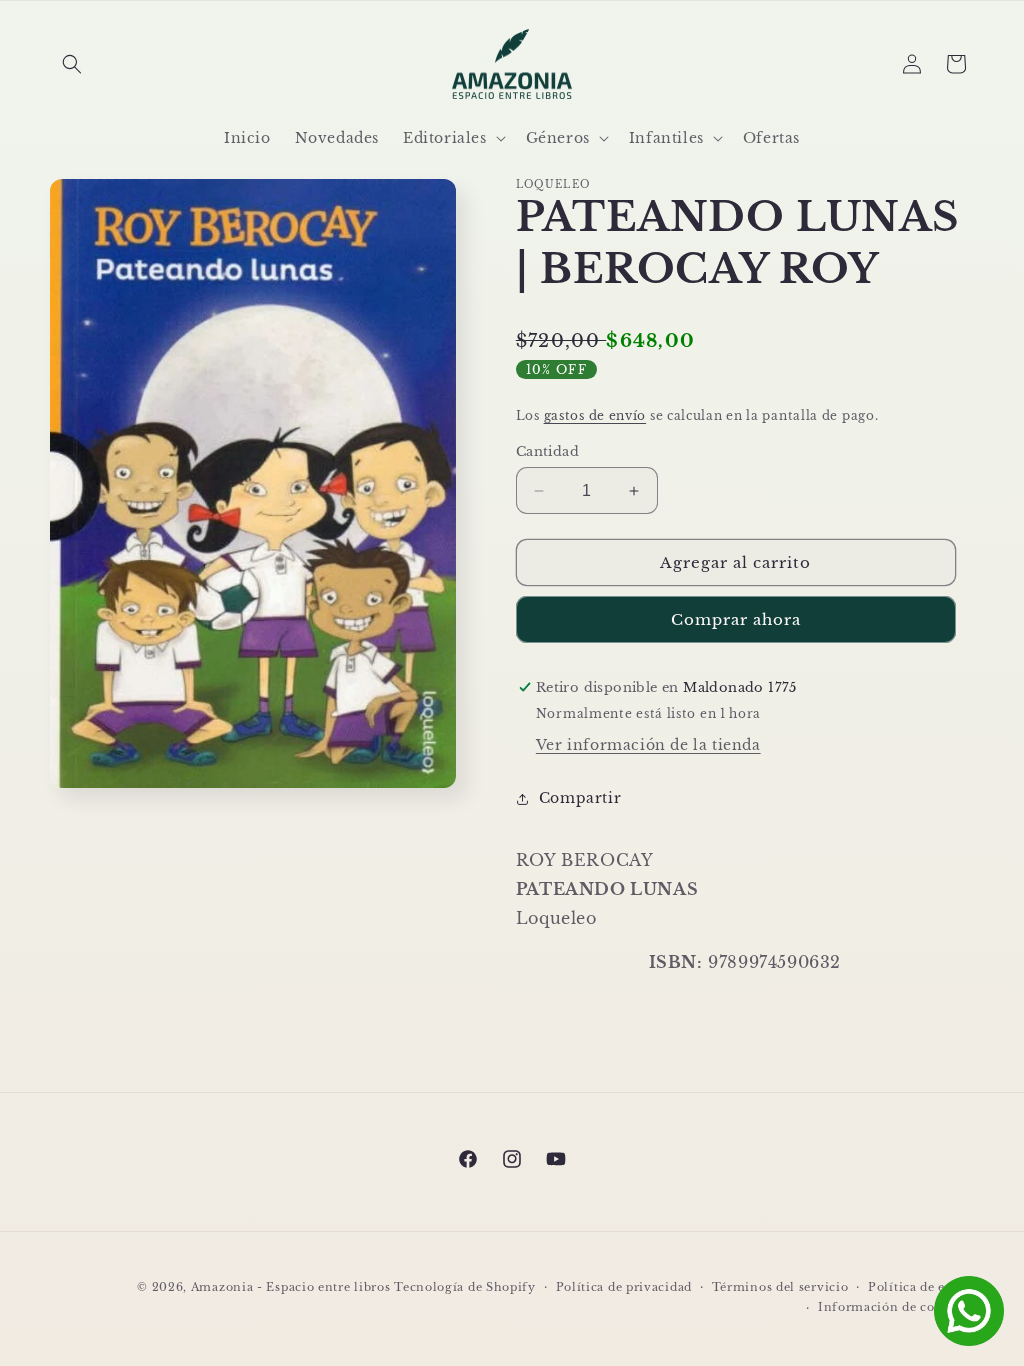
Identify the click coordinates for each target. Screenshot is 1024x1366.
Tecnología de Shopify (465, 1287)
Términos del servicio (780, 1287)
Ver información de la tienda (648, 745)
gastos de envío (595, 415)
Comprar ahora (736, 619)
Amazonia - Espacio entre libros (291, 1287)
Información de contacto (896, 1307)
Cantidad (547, 451)
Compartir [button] (580, 798)
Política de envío (921, 1287)
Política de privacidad (624, 1287)
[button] (72, 64)
